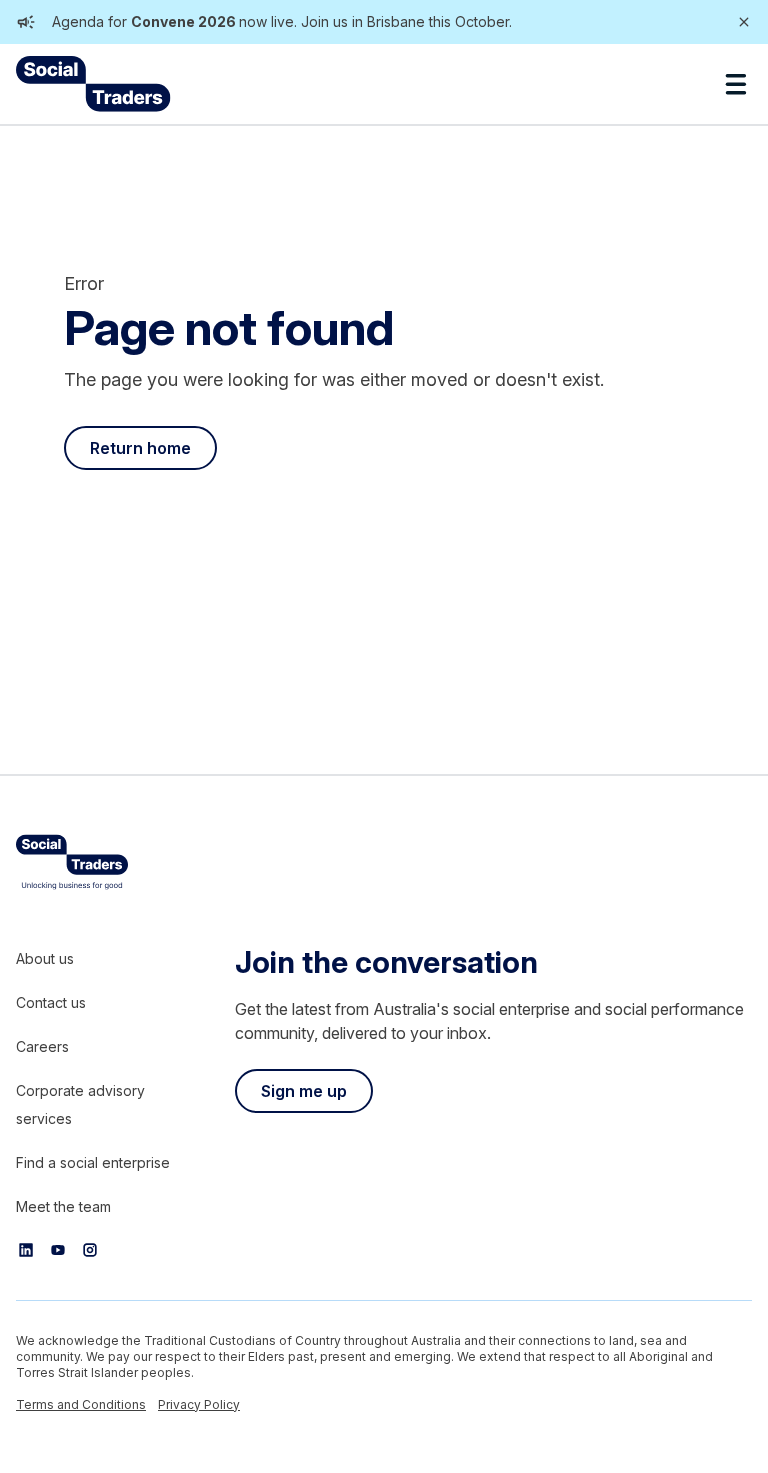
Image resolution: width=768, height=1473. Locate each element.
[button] (736, 84)
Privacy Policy (199, 1404)
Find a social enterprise (93, 1162)
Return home (140, 448)
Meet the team (63, 1206)
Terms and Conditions (81, 1404)
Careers (42, 1046)
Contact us (51, 1002)
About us (45, 958)
